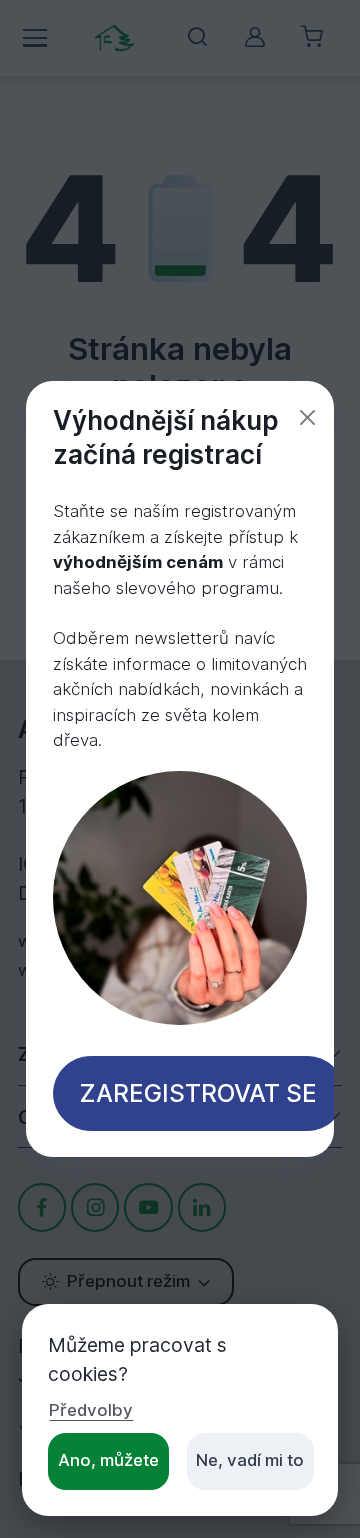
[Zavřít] (308, 417)
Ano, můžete (108, 1460)
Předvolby (91, 1410)
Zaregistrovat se (198, 1093)
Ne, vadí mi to (250, 1460)
